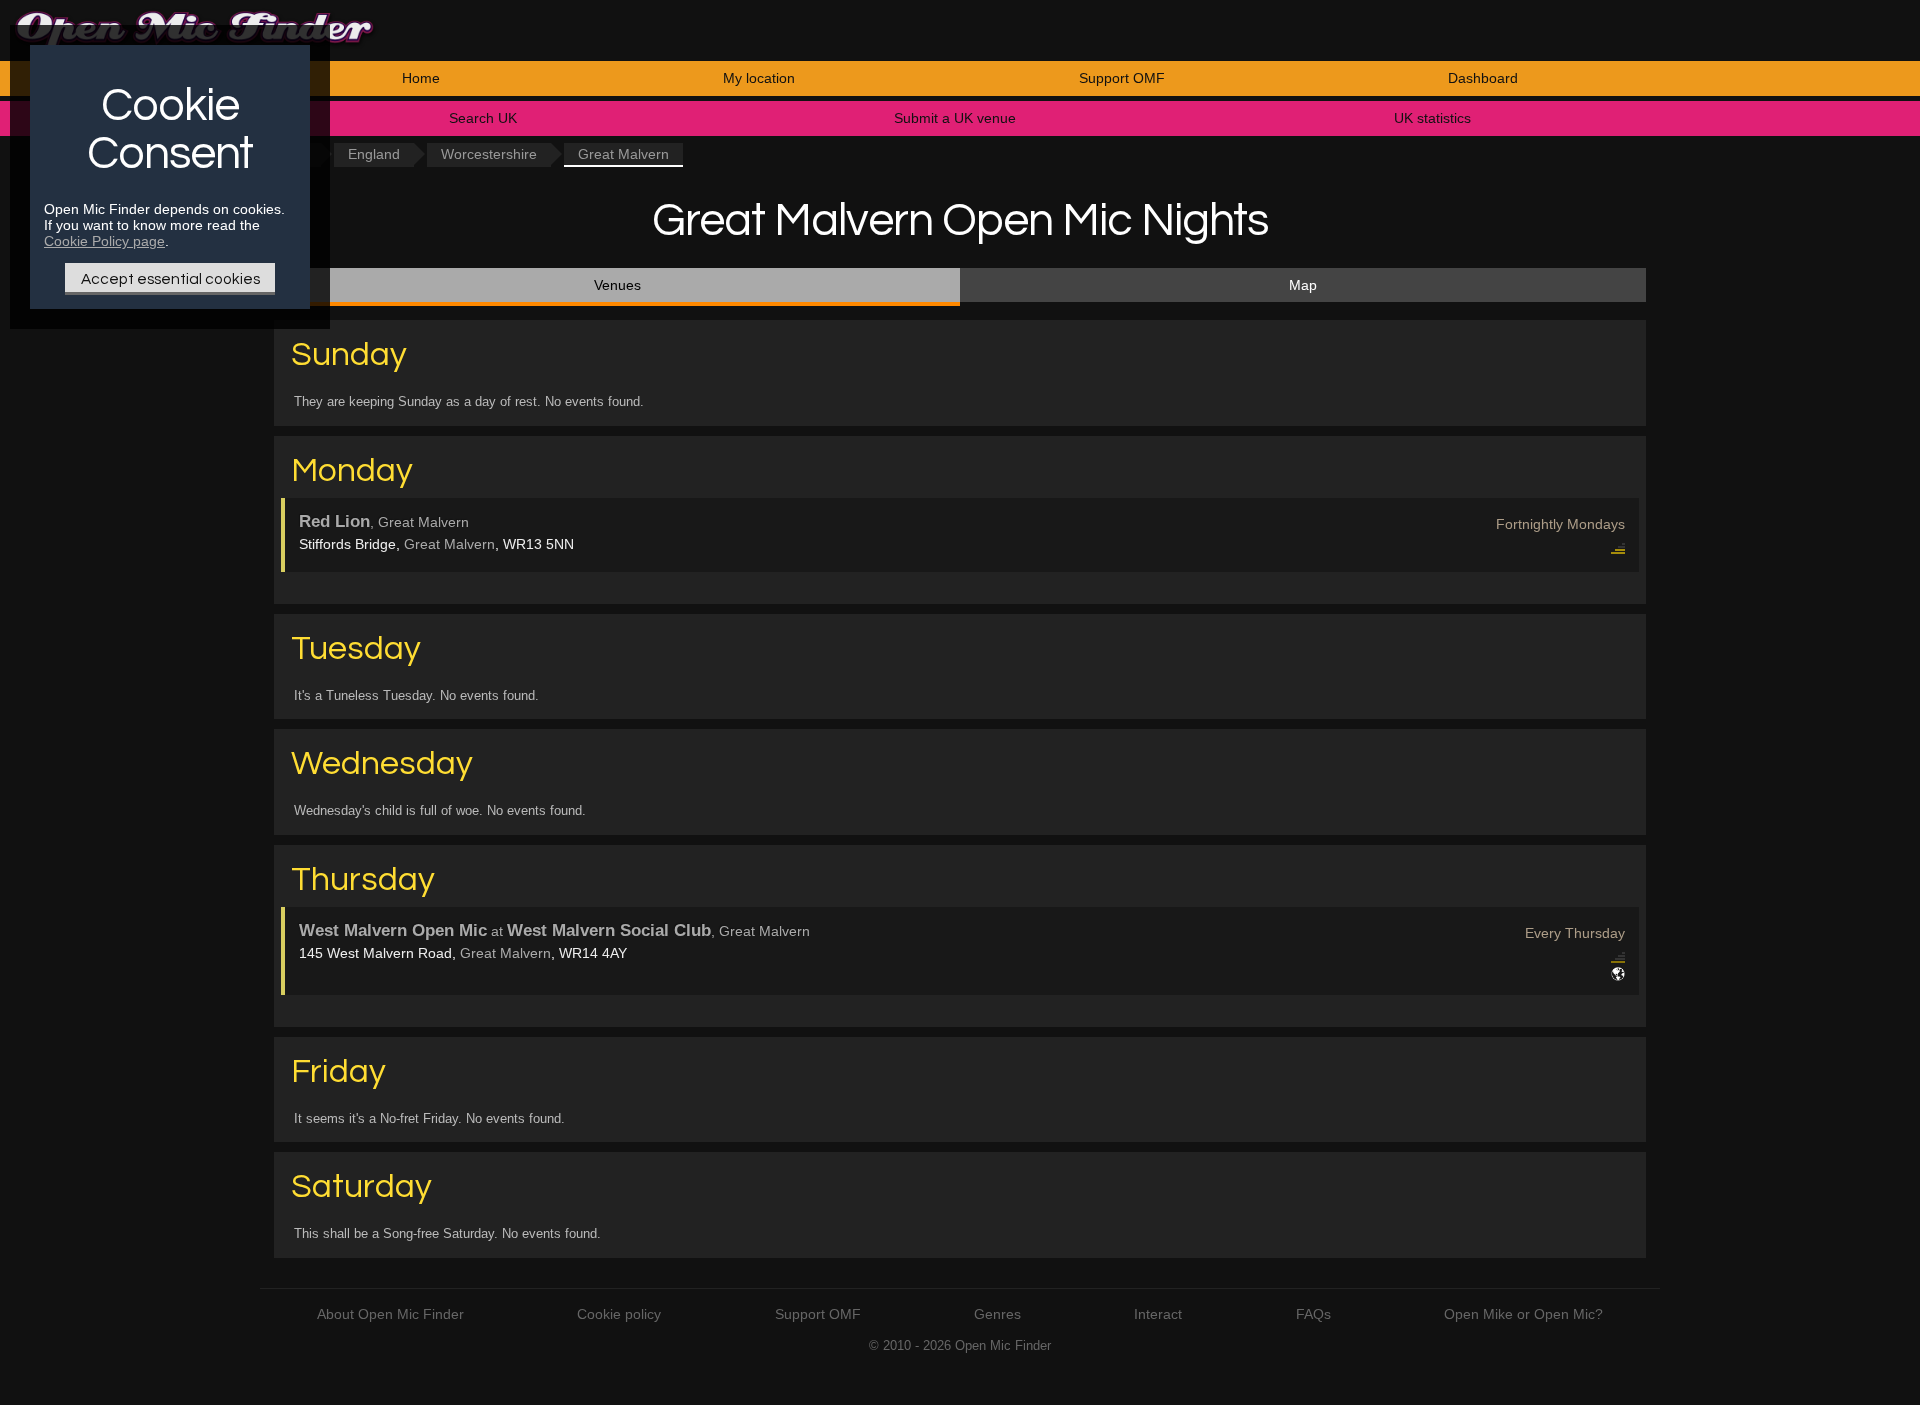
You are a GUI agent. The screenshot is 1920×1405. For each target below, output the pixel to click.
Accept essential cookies (170, 279)
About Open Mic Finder (390, 1314)
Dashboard (1483, 78)
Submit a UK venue (955, 118)
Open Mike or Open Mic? (1523, 1314)
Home (421, 78)
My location (759, 78)
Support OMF (1122, 78)
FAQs (1313, 1314)
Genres (997, 1314)
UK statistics (1432, 118)
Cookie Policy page (104, 241)
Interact (1158, 1314)
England (374, 154)
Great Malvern (449, 544)
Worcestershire (489, 154)
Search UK (483, 118)
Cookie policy (619, 1314)
